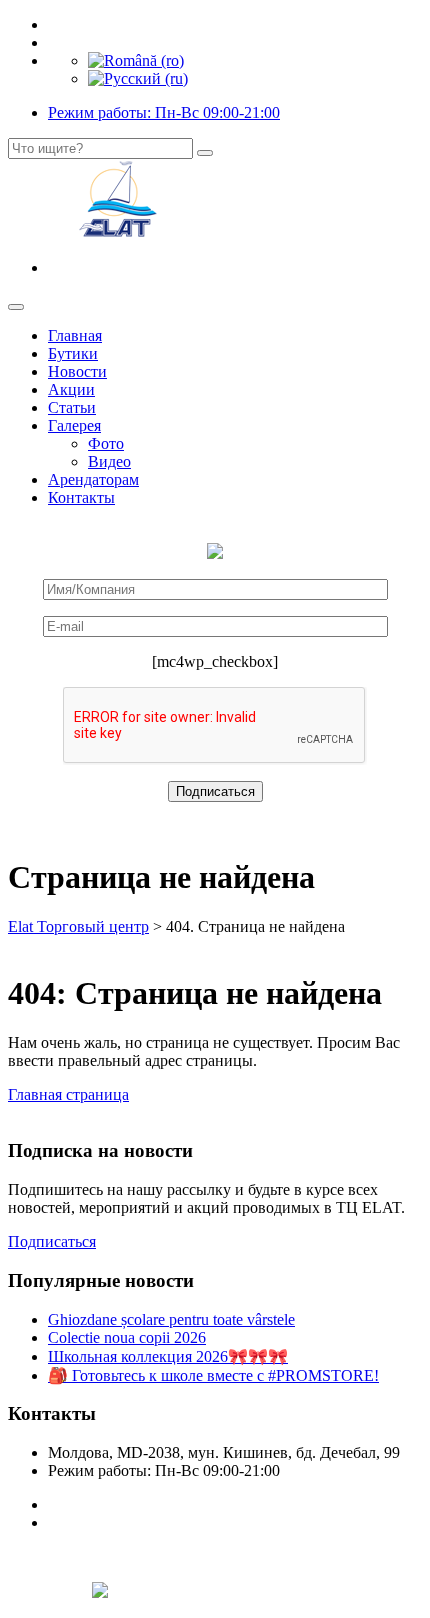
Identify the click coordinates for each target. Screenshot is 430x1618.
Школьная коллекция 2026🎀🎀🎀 (168, 1356)
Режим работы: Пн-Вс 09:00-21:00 (164, 112)
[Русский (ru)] (138, 78)
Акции (71, 389)
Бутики (73, 353)
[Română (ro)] (136, 60)
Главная (75, 335)
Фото (106, 443)
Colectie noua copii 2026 (127, 1337)
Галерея (74, 425)
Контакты (81, 497)
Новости (77, 371)
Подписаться (52, 1241)
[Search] (205, 153)
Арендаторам (93, 479)
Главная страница (68, 1094)
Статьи (72, 407)
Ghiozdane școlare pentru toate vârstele (171, 1319)
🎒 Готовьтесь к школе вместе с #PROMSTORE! (213, 1375)
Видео (109, 461)
